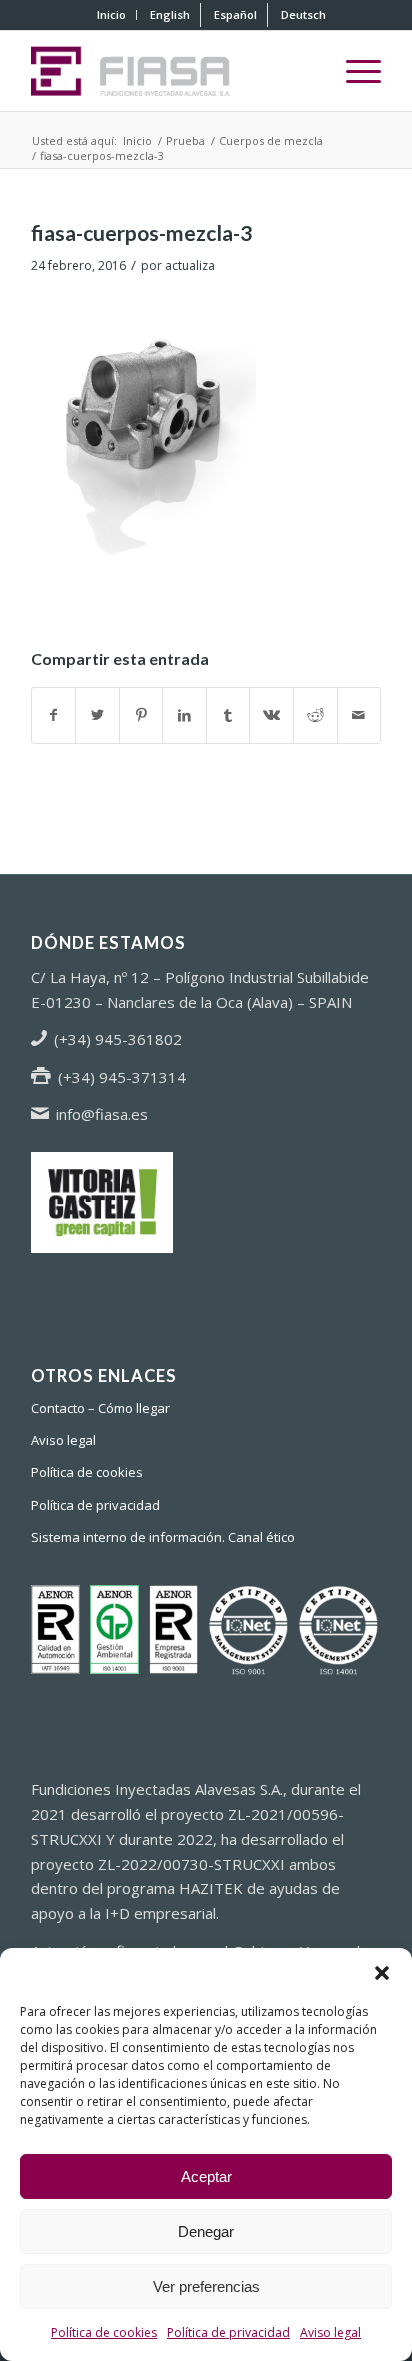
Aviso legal (330, 2332)
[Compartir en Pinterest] (141, 715)
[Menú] (353, 71)
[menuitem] (112, 15)
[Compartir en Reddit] (315, 715)
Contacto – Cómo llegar (100, 1408)
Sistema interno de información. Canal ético (163, 1537)
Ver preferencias (206, 2286)
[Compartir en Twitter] (97, 715)
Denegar (206, 2231)
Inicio (111, 14)
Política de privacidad (228, 2332)
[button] (382, 1973)
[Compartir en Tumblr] (228, 715)
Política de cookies (104, 2332)
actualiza (190, 265)
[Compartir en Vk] (271, 715)
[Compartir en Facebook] (54, 715)
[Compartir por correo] (359, 715)
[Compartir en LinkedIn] (184, 715)
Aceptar (206, 2176)
